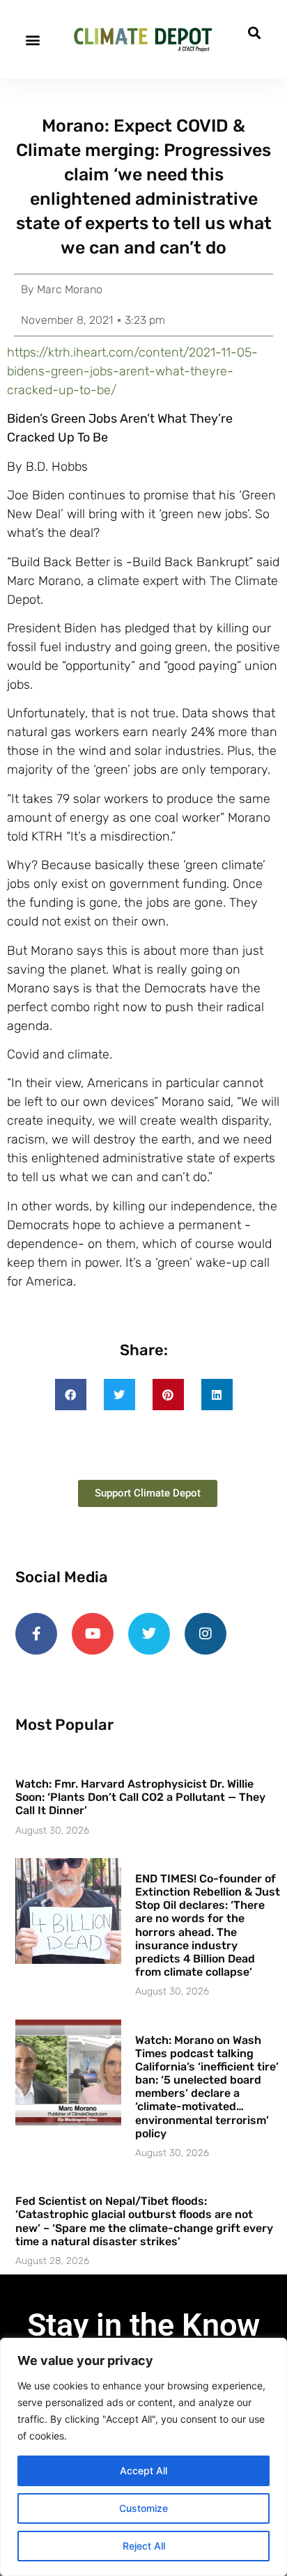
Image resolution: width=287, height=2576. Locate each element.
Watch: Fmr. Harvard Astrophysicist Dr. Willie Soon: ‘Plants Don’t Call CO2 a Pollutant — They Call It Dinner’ (140, 1797)
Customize (143, 2508)
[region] (143, 2457)
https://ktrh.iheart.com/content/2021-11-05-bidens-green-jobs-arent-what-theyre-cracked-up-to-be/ (132, 371)
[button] (32, 39)
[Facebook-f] (36, 1634)
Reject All (144, 2546)
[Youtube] (93, 1634)
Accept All (143, 2470)
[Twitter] (149, 1634)
